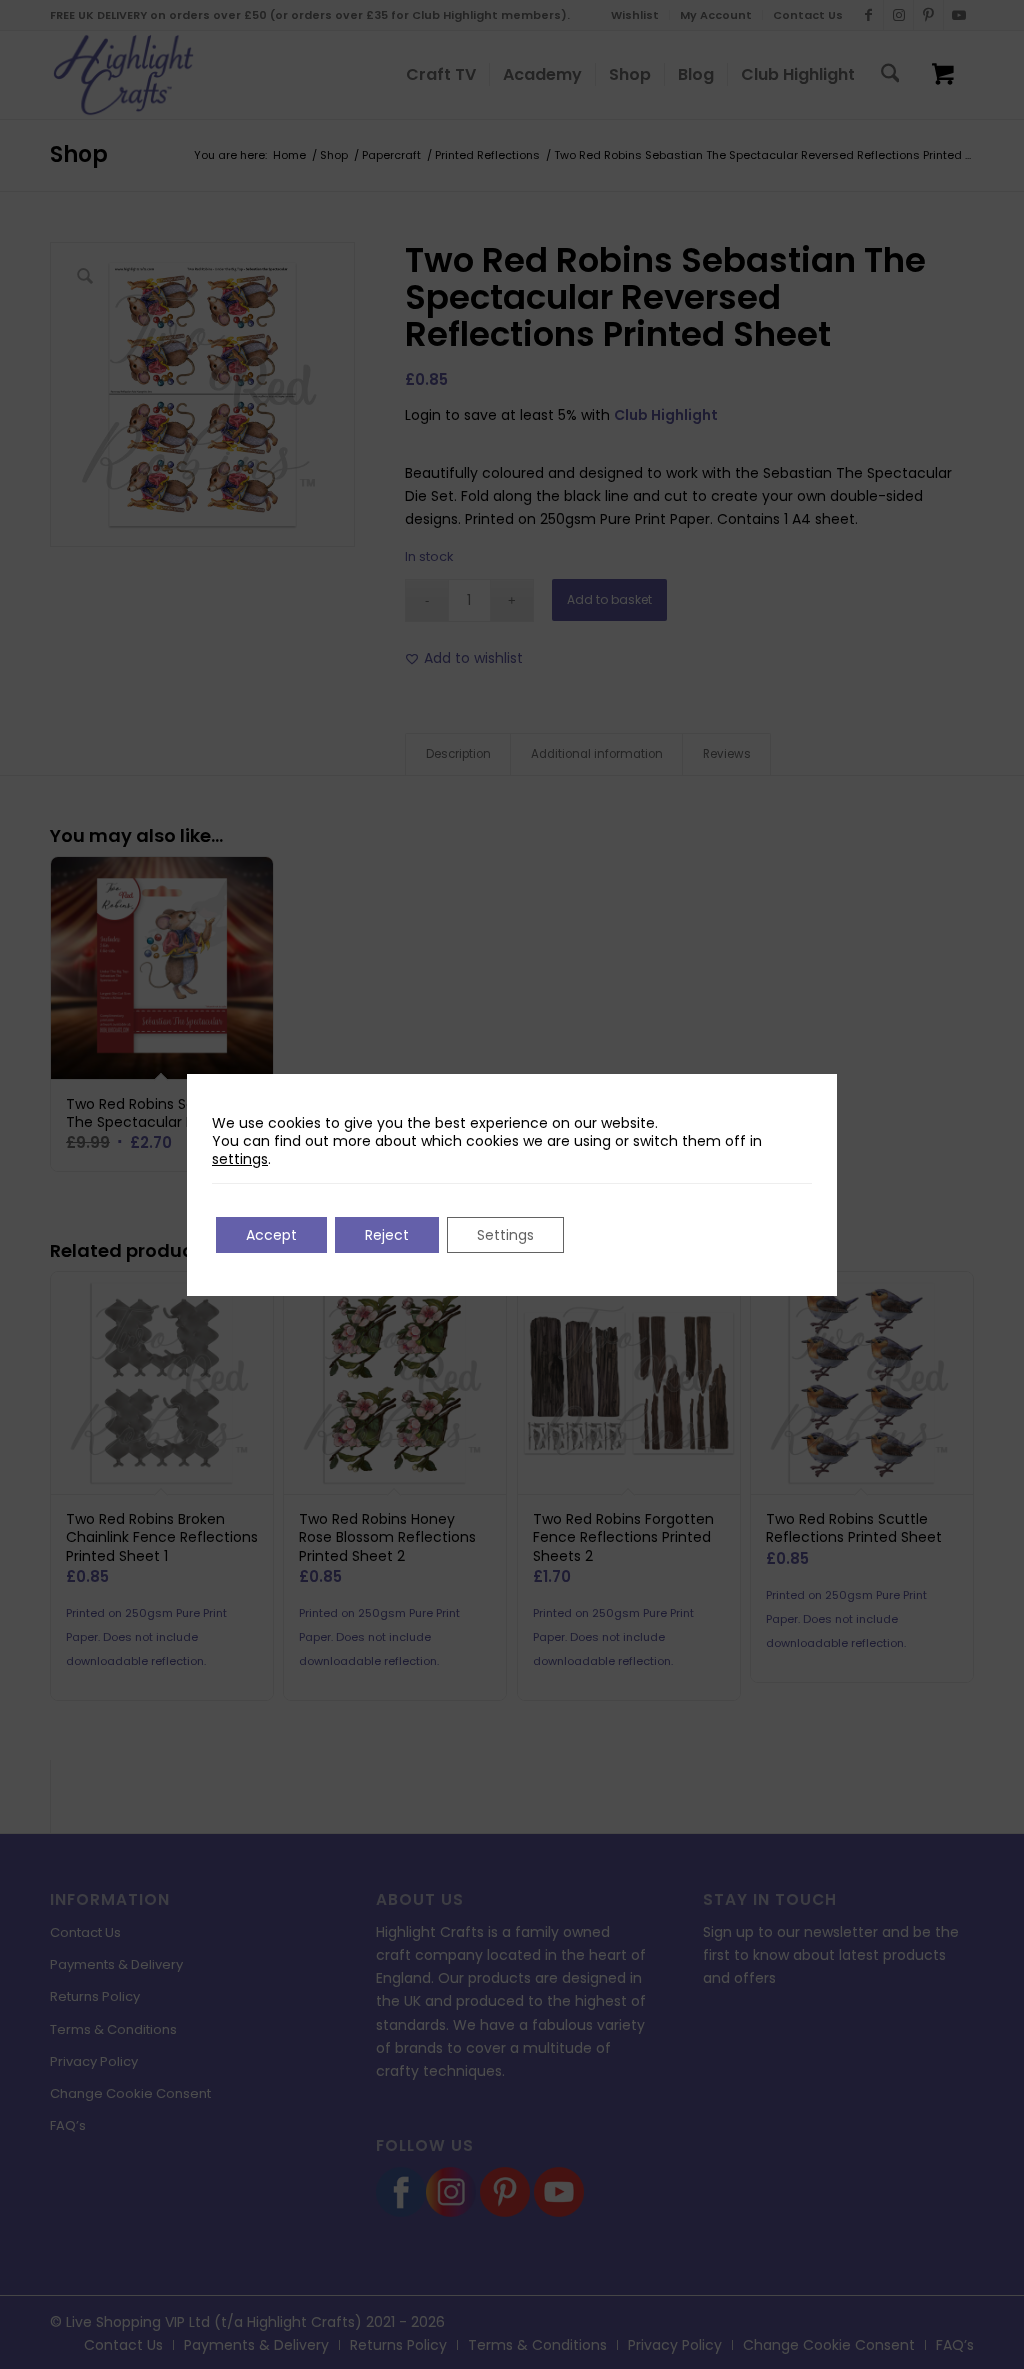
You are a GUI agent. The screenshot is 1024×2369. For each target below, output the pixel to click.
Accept (271, 1235)
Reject (387, 1235)
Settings (505, 1235)
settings (240, 1159)
